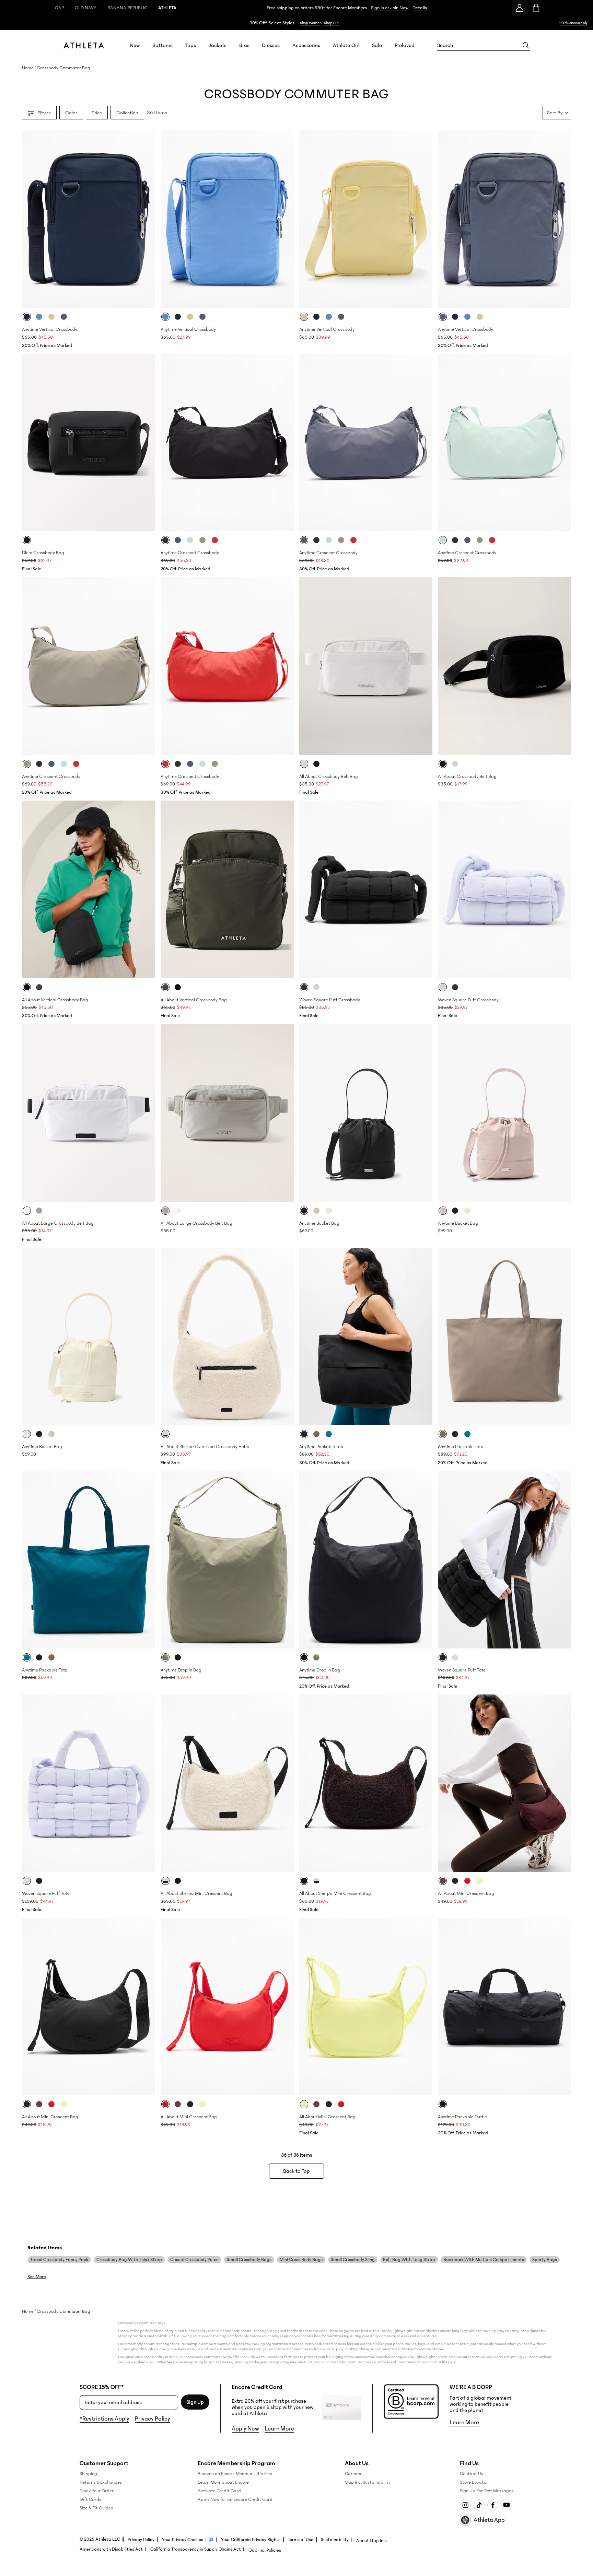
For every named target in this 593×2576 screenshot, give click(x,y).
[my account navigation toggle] (520, 8)
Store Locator (474, 2482)
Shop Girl (331, 23)
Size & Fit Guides (96, 2508)
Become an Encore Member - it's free (235, 2474)
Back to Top (296, 2171)
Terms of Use (301, 2540)
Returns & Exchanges (101, 2482)
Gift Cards (90, 2499)
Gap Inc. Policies (265, 2550)
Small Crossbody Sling (353, 2260)
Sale (377, 45)
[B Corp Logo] (411, 2402)
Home (28, 68)
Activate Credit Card (219, 2491)
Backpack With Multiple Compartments (484, 2260)
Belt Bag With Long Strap (409, 2260)
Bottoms (162, 45)
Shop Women (311, 23)
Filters (44, 112)
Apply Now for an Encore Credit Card (235, 2499)
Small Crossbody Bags (249, 2260)
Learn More (279, 2429)
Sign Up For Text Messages (487, 2491)
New (135, 45)
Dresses (271, 45)
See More (37, 2277)
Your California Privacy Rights (251, 2540)
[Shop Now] (296, 23)
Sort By (555, 112)
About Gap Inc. (371, 2541)
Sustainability (335, 2540)
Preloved (405, 45)
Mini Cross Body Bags (301, 2260)
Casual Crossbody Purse (194, 2260)
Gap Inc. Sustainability (368, 2482)
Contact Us (472, 2474)
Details (420, 8)
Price (97, 112)
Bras (244, 45)
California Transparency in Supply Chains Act (196, 2549)
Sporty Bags (545, 2260)
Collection (127, 112)
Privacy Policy (153, 2419)
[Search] (526, 45)
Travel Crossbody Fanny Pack (59, 2260)
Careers (353, 2474)
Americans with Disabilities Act (111, 2549)
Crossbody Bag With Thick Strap (129, 2260)
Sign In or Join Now (390, 8)
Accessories (306, 45)
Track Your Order (97, 2491)
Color (71, 112)
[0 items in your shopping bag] (536, 8)
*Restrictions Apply (104, 2419)
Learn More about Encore (223, 2482)
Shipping (88, 2474)
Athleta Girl (346, 45)
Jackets (217, 45)
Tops (191, 45)
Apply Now (245, 2429)
